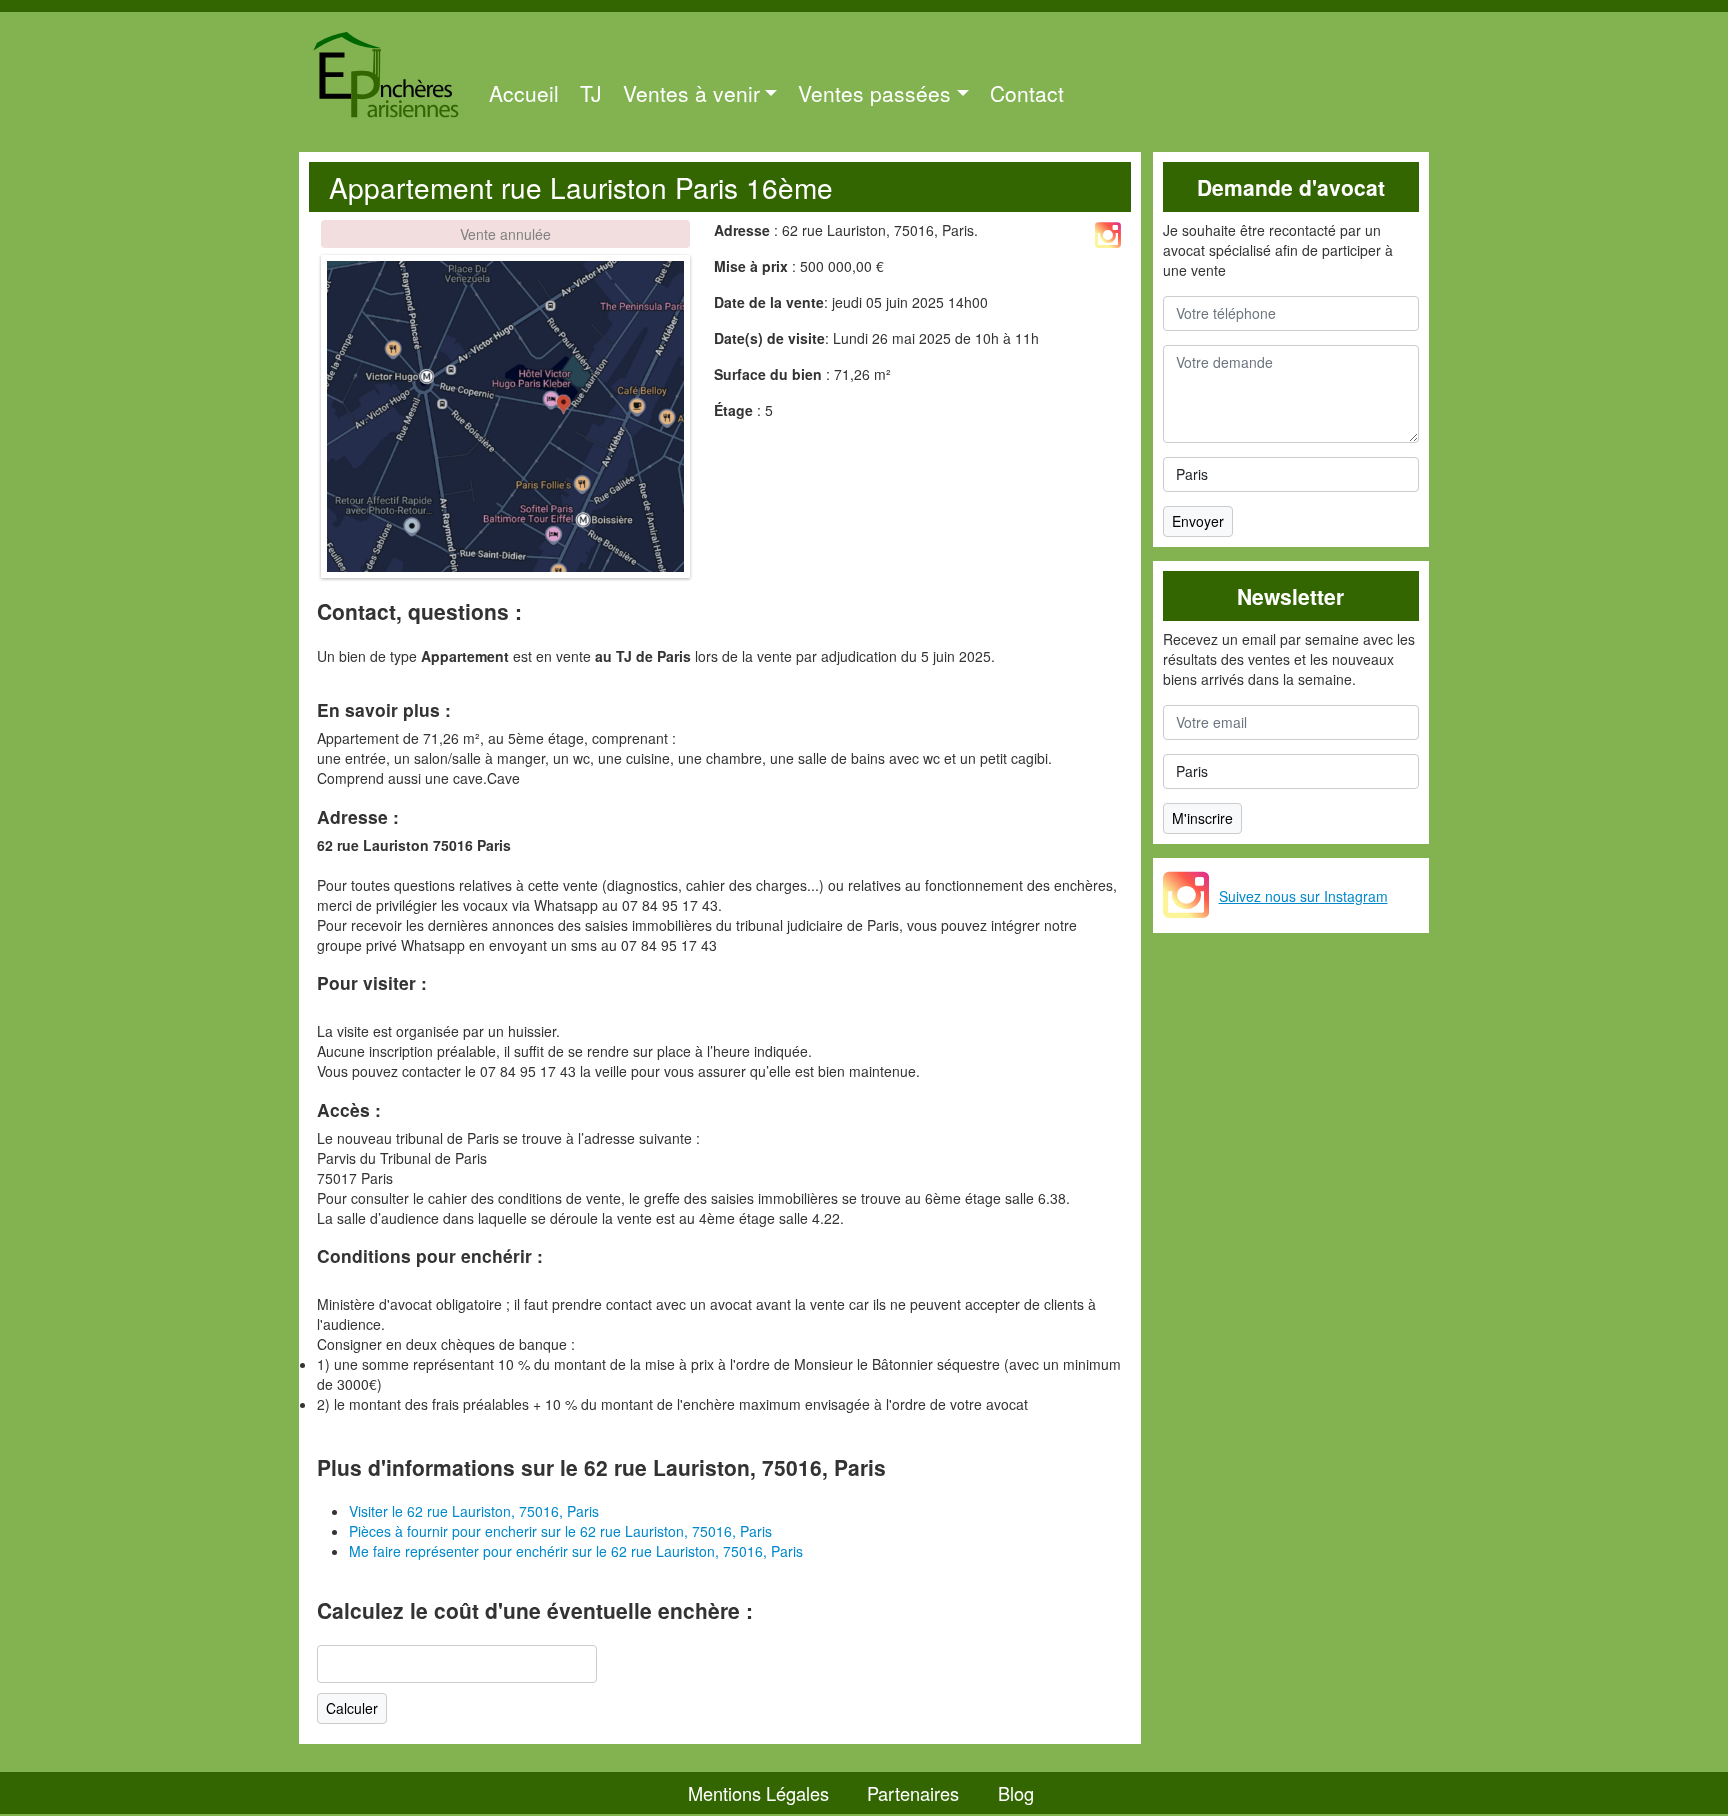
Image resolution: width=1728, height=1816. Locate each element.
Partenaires (913, 1793)
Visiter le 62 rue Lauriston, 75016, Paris (474, 1511)
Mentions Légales (758, 1793)
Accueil (524, 93)
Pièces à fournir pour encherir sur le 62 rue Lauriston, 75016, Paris (560, 1531)
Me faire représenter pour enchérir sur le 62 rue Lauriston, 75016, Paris (576, 1551)
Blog (1016, 1793)
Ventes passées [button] (874, 93)
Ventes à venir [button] (691, 93)
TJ (591, 93)
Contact (1027, 93)
